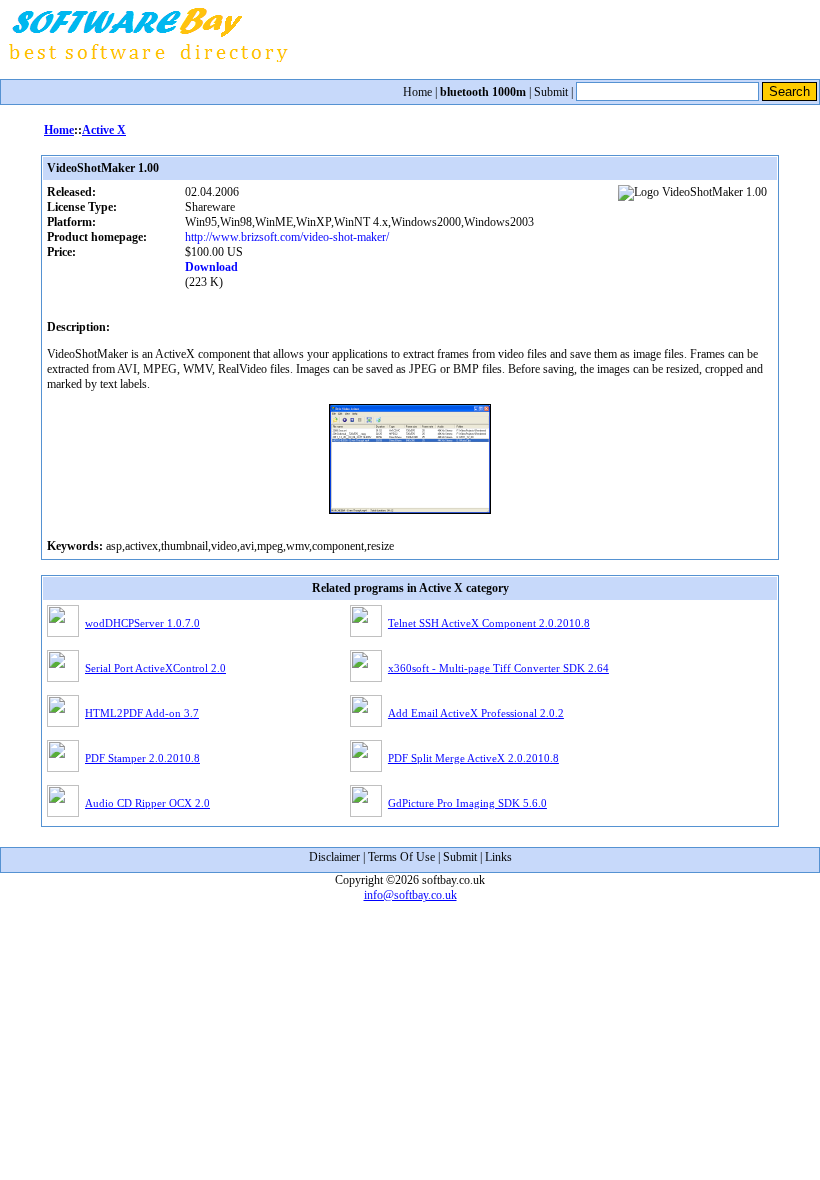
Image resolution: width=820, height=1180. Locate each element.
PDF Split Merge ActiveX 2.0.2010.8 (473, 758)
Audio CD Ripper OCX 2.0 (147, 803)
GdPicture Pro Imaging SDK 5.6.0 (467, 803)
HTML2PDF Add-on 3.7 (142, 713)
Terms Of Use (401, 857)
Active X (104, 130)
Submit (551, 92)
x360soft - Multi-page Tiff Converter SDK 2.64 (498, 668)
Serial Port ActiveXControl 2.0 (155, 668)
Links (498, 857)
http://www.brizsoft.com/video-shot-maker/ (287, 237)
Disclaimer (334, 857)
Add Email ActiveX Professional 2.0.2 (476, 713)
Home (417, 92)
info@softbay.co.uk (410, 895)
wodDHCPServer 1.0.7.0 (142, 623)
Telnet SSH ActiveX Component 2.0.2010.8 (489, 623)
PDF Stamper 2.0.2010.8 (142, 758)
